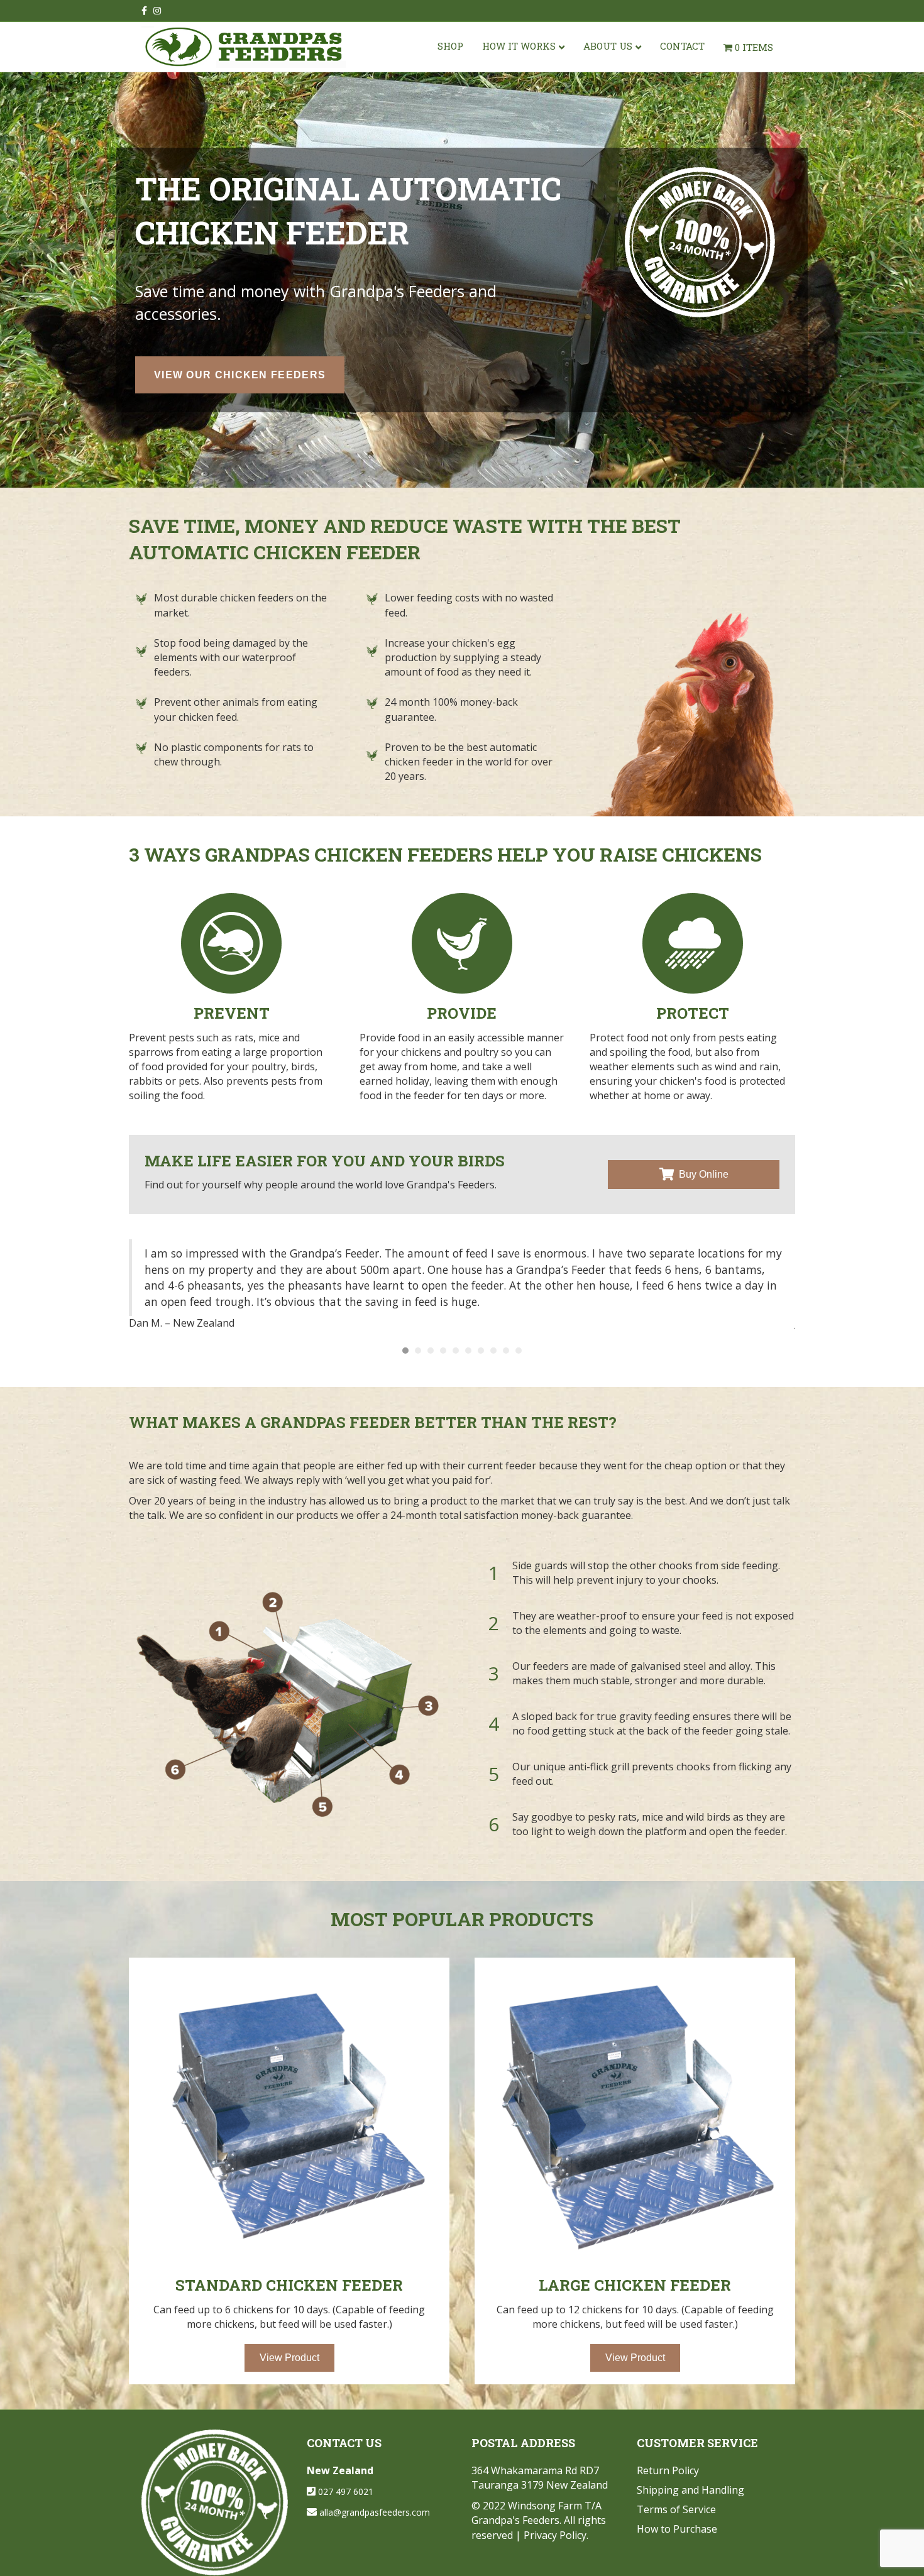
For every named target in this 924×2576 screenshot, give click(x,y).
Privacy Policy (555, 2535)
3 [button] (431, 1351)
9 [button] (506, 1351)
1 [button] (405, 1351)
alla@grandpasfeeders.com (375, 2512)
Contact (682, 46)
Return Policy (668, 2470)
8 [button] (493, 1351)
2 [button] (418, 1351)
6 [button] (468, 1351)
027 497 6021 (346, 2491)
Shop (450, 46)
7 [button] (481, 1351)
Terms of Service (676, 2509)
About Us (608, 46)
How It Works (519, 46)
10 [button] (519, 1351)
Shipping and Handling (690, 2490)
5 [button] (456, 1351)
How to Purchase (677, 2529)
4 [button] (443, 1351)
